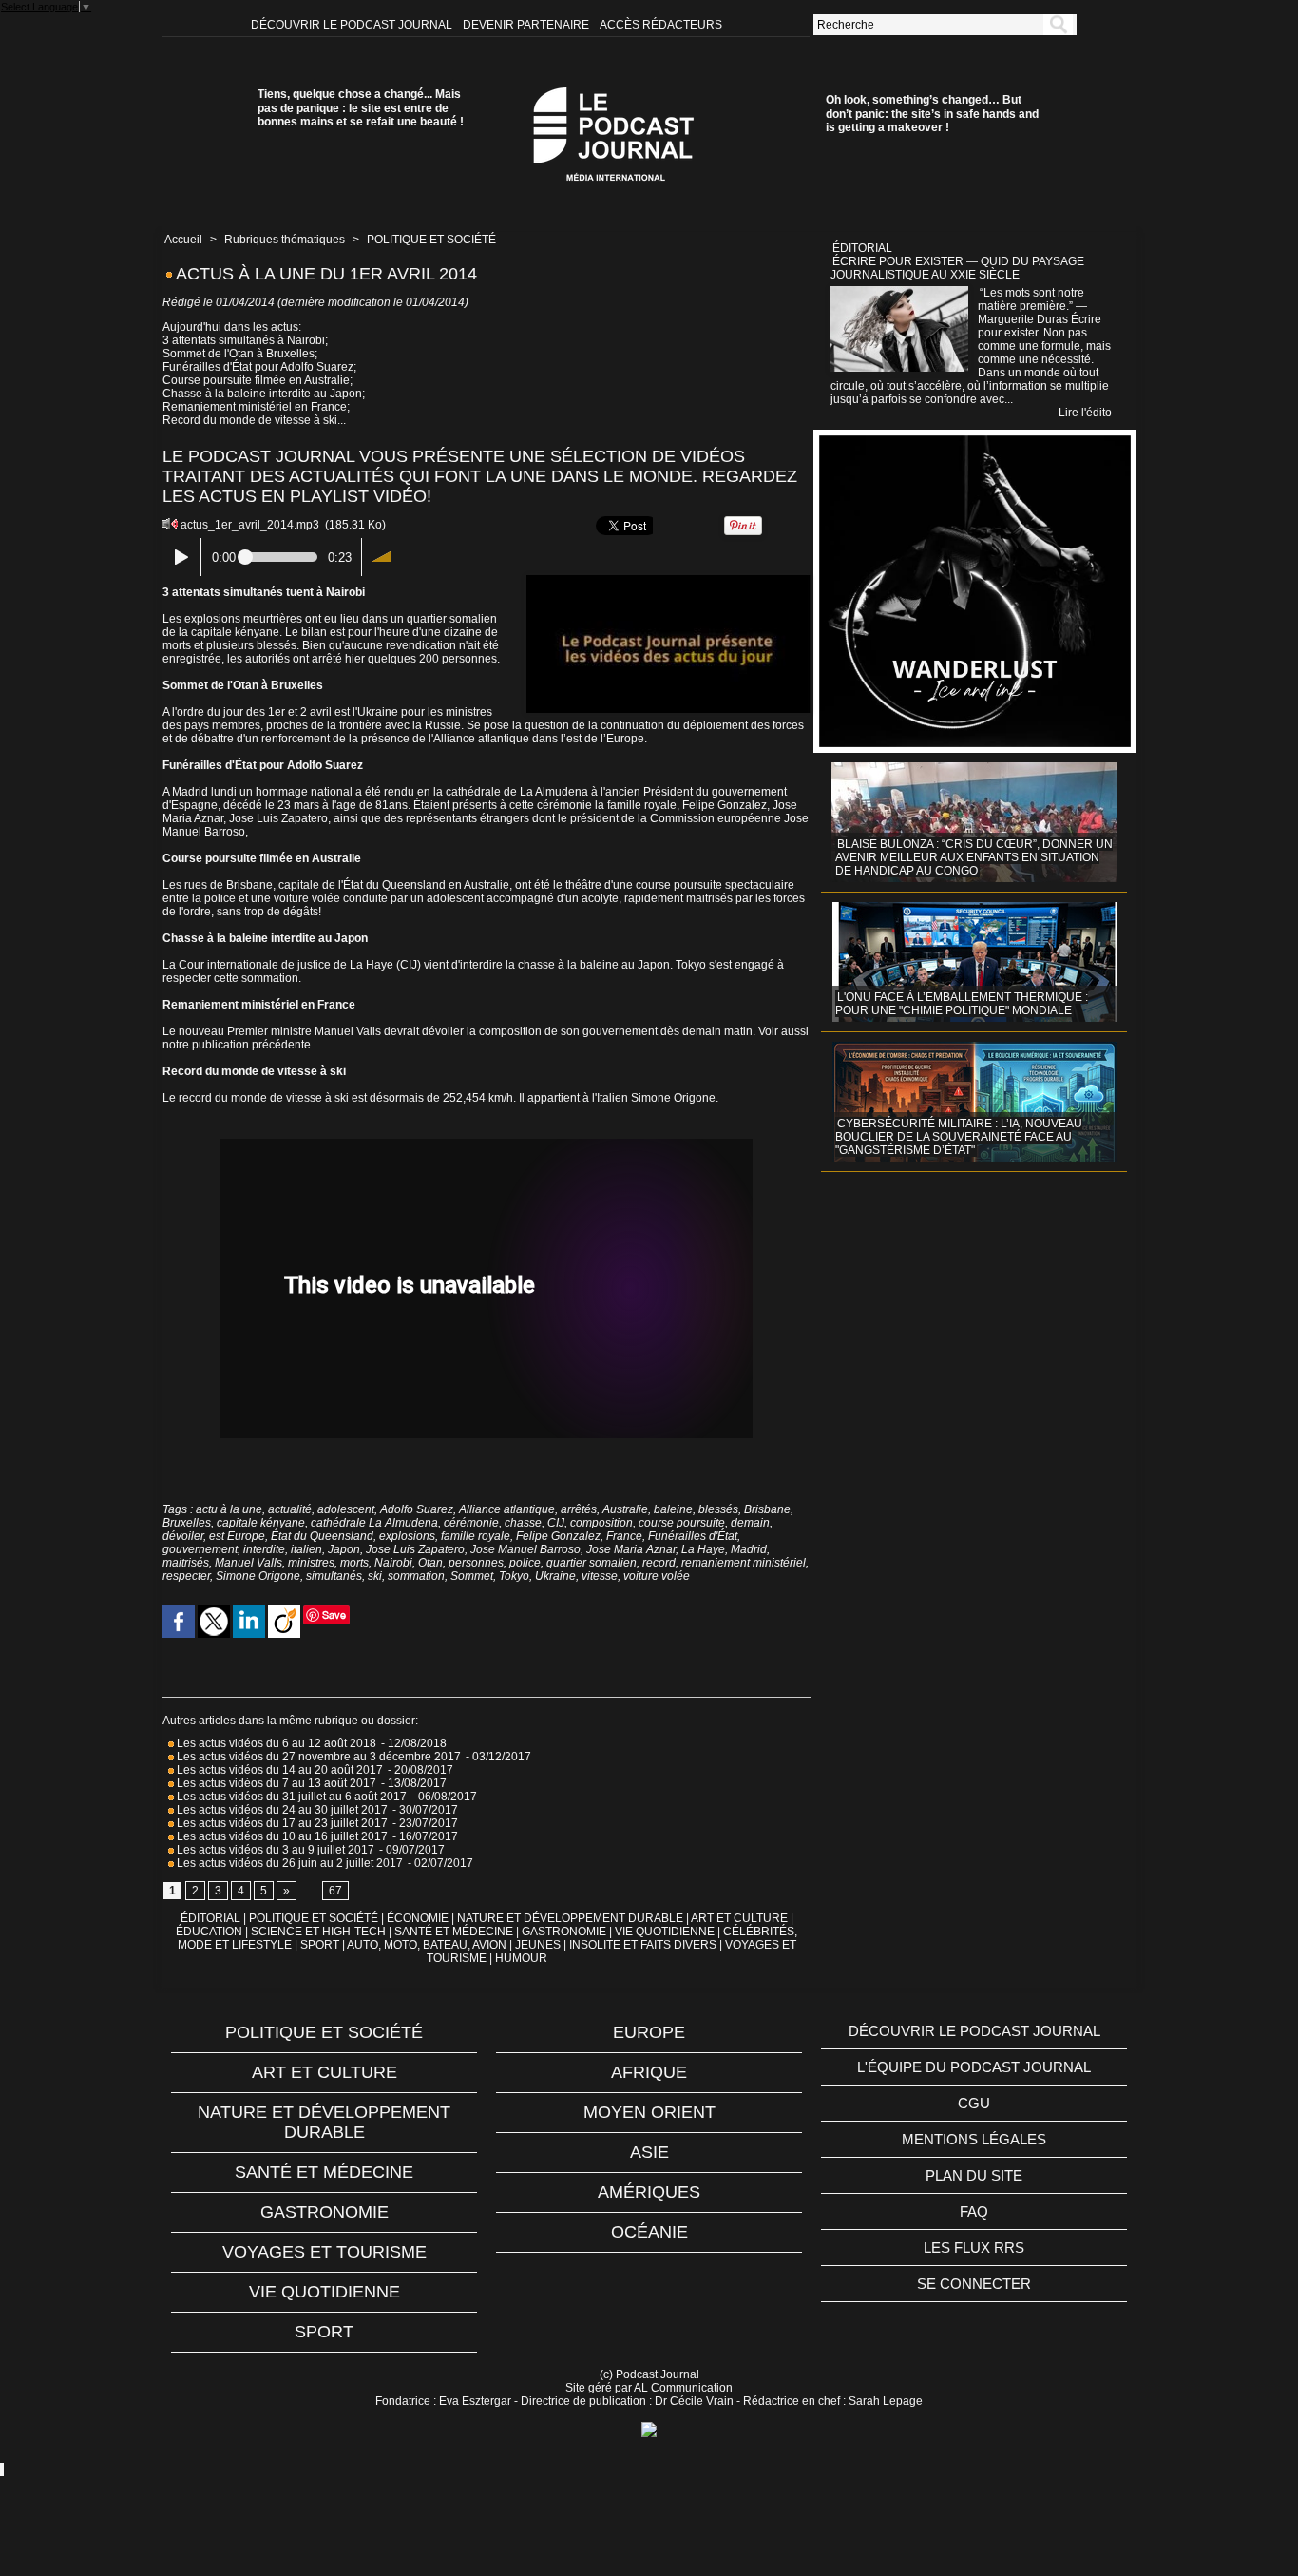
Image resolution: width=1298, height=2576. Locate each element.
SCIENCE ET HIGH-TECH (320, 1932)
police (525, 1563)
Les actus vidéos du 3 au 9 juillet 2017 (274, 1850)
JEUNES (538, 1945)
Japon (344, 1549)
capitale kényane (261, 1523)
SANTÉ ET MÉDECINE (454, 1932)
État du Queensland (322, 1536)
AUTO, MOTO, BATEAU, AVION (427, 1945)
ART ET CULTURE (739, 1918)
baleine (673, 1509)
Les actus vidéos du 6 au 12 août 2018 (275, 1743)
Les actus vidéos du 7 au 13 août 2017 (275, 1783)
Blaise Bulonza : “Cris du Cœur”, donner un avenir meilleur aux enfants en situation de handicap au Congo (974, 857)
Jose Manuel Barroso (525, 1549)
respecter (186, 1576)
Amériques (649, 2192)
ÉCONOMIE (418, 1918)
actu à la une (229, 1509)
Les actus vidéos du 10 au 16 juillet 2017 (281, 1836)
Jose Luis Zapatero (415, 1549)
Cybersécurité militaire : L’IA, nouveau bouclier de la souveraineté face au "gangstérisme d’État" (959, 1137)
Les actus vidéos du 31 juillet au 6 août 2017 (290, 1797)
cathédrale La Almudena (374, 1523)
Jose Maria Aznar (631, 1549)
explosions (407, 1536)
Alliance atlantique (507, 1509)
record (659, 1563)
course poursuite (682, 1523)
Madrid (749, 1549)
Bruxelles (187, 1523)
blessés (718, 1509)
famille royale (476, 1536)
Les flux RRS (974, 2248)
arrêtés (579, 1509)
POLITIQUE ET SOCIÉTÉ (431, 240)
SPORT (320, 1945)
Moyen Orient (649, 2112)
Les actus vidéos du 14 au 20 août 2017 (278, 1770)
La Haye (703, 1549)
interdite (264, 1549)
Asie (649, 2152)
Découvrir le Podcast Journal (353, 25)
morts (354, 1563)
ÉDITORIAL (210, 1918)
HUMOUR (521, 1958)
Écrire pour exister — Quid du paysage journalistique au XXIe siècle (957, 268)
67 (335, 1891)
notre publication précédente (237, 1045)
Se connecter (974, 2284)
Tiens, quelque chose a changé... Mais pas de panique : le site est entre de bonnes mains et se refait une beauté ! (361, 108)
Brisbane (767, 1509)
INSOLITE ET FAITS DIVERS (643, 1945)
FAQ (974, 2211)
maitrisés (186, 1563)
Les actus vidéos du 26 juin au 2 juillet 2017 (288, 1863)
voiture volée (657, 1576)
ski (375, 1576)
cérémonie (471, 1523)
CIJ (556, 1523)
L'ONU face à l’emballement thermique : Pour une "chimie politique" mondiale (962, 1004)
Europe (649, 2032)
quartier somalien (592, 1563)
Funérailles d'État (693, 1536)
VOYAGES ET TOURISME (324, 2252)
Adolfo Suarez (417, 1509)
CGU (974, 2103)
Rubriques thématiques (285, 240)
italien (306, 1549)
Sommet (472, 1576)
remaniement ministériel (744, 1563)
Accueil (183, 240)
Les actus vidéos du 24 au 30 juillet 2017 (281, 1810)
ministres (311, 1563)
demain (750, 1523)
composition (601, 1523)
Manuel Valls (248, 1563)
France (624, 1536)
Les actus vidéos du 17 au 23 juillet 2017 (281, 1823)
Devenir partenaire (527, 25)
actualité (290, 1509)
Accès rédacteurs (661, 25)
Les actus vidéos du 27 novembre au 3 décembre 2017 (317, 1757)
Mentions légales (974, 2139)
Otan (430, 1563)
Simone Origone (258, 1576)
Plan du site (974, 2175)
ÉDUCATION (209, 1932)
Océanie (649, 2232)
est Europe (237, 1536)
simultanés (334, 1576)
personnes (476, 1563)
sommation (416, 1576)
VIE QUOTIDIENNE (665, 1932)
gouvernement (200, 1549)
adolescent (346, 1509)
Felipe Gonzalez (558, 1536)
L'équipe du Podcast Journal (974, 2067)
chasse (523, 1523)
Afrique (649, 2072)
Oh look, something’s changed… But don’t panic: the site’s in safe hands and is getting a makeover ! (932, 114)
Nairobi (393, 1563)
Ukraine (555, 1576)
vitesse (600, 1576)
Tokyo (514, 1576)
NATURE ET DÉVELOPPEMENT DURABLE (570, 1918)
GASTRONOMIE (564, 1932)
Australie (625, 1509)
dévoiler (183, 1536)
